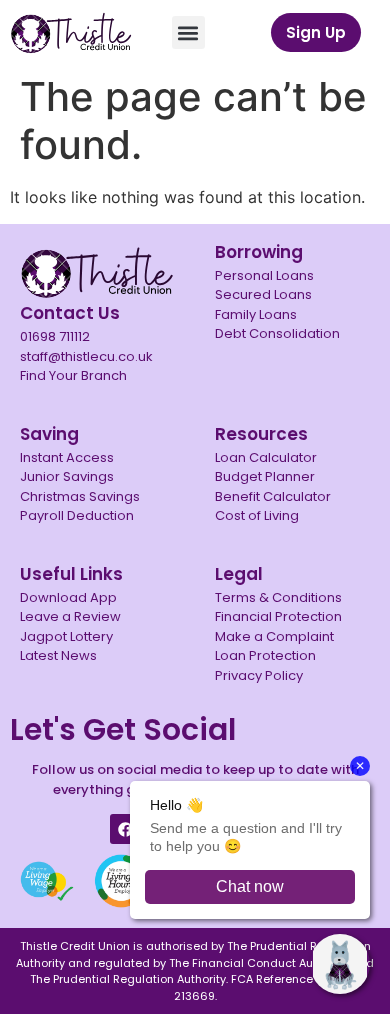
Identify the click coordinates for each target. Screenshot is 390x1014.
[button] (188, 32)
